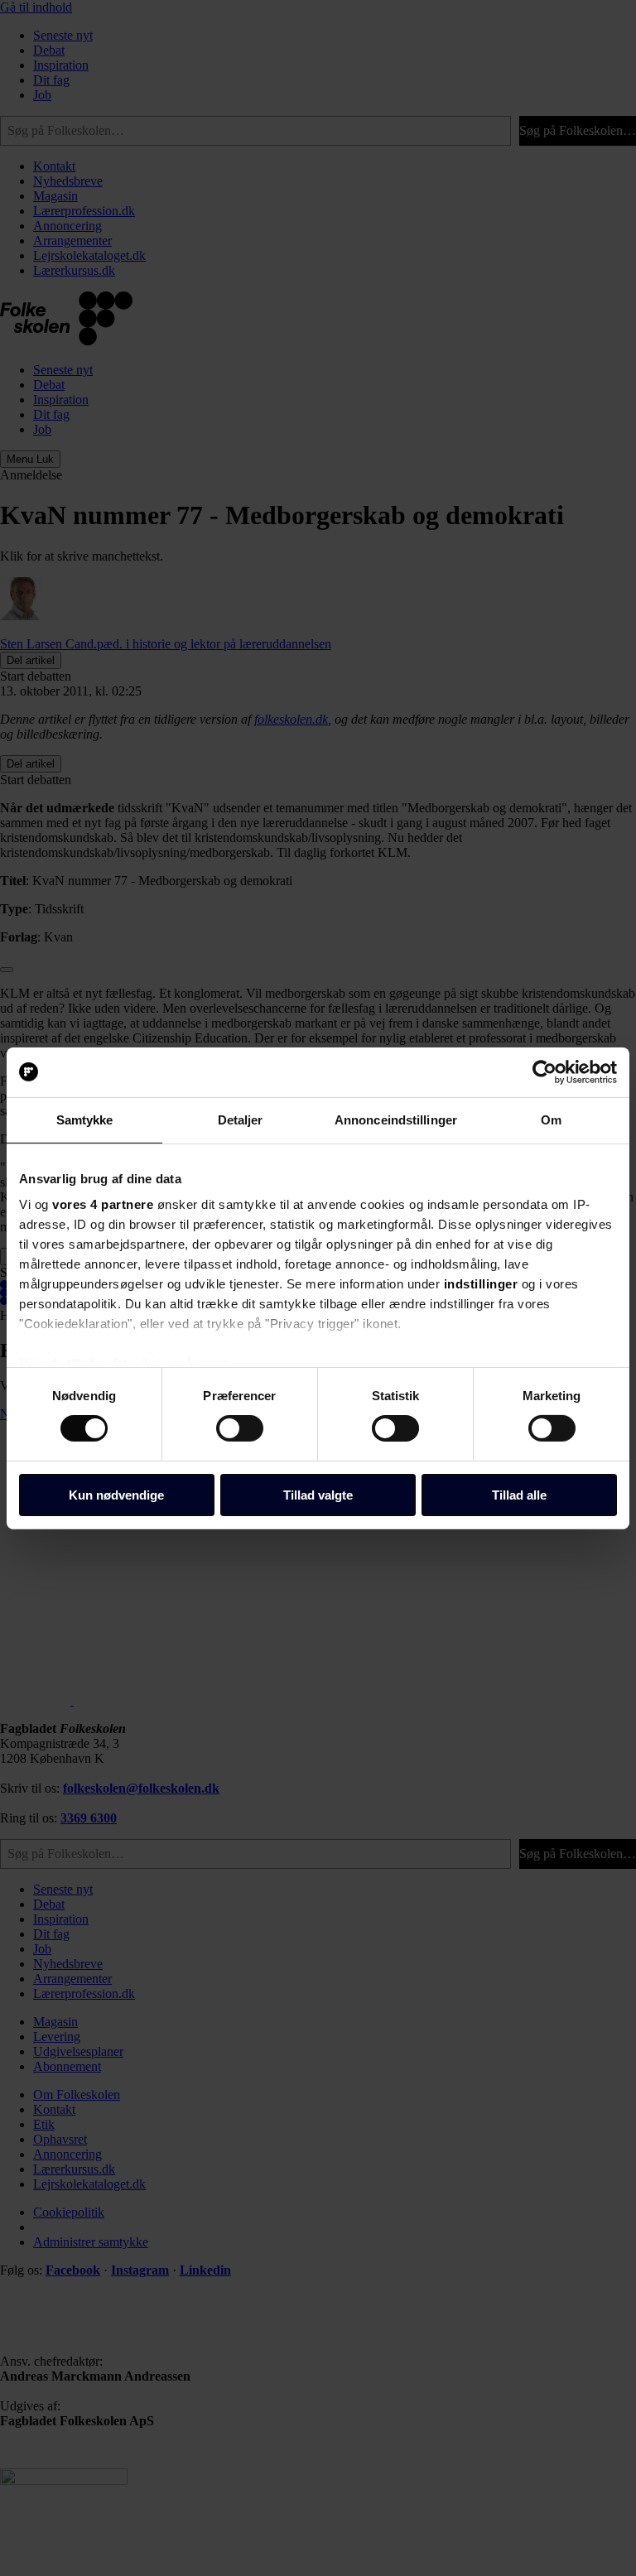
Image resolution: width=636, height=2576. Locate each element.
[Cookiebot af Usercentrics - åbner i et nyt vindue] (544, 1071)
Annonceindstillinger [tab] (396, 1119)
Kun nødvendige (116, 1495)
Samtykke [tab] (85, 1119)
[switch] (240, 1428)
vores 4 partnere (103, 1204)
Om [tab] (551, 1119)
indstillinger (481, 1284)
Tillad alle (519, 1495)
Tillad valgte (318, 1495)
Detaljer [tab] (241, 1119)
